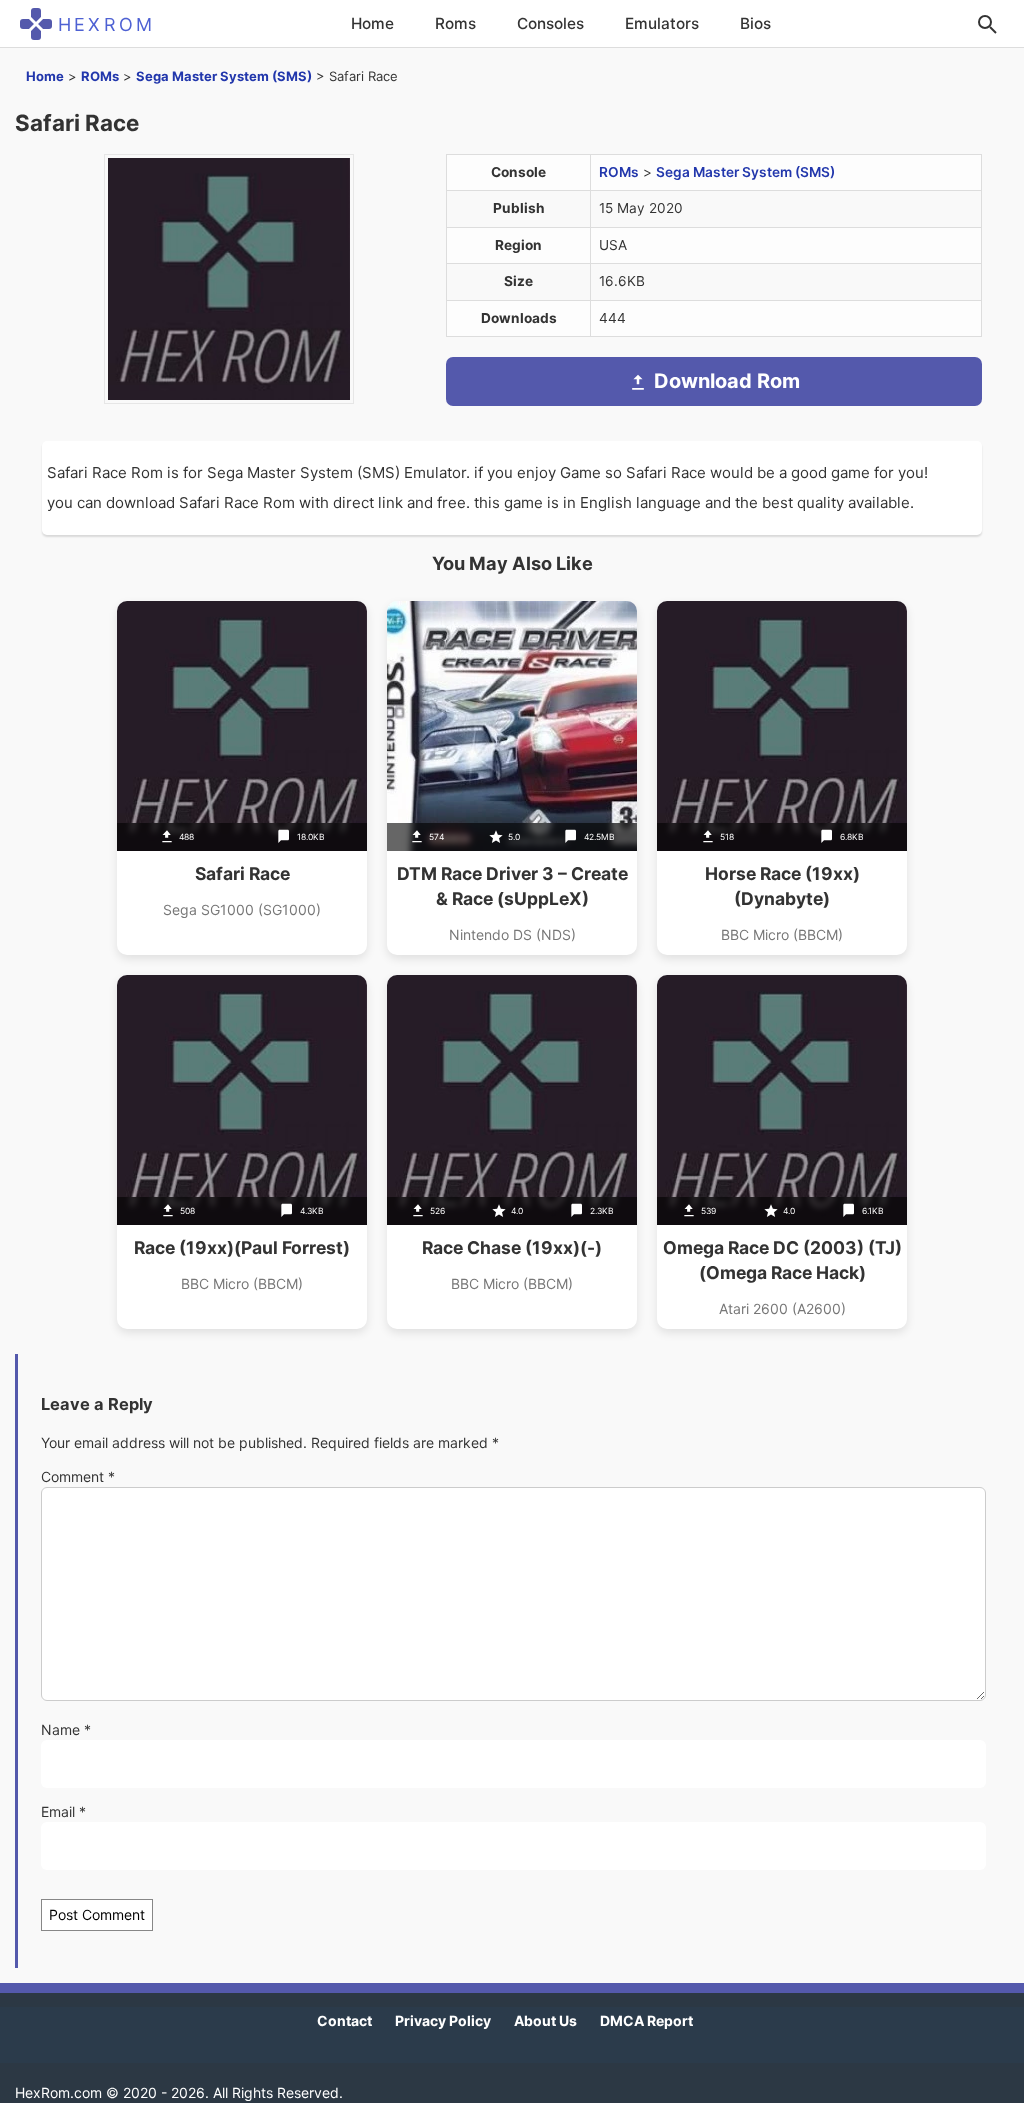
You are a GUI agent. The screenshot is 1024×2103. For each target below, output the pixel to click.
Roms (455, 23)
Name (66, 1729)
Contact (344, 2020)
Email (63, 1811)
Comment (78, 1476)
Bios (755, 23)
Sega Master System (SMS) (224, 76)
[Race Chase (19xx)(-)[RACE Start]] (512, 1152)
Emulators (662, 23)
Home (372, 23)
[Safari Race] (242, 778)
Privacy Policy (443, 2020)
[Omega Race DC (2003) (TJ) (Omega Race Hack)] (782, 1152)
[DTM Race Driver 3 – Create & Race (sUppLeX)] (512, 778)
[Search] (987, 24)
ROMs (100, 76)
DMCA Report (646, 2020)
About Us (545, 2020)
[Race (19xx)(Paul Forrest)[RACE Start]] (242, 1152)
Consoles (550, 23)
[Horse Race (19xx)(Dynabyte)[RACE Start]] (782, 778)
